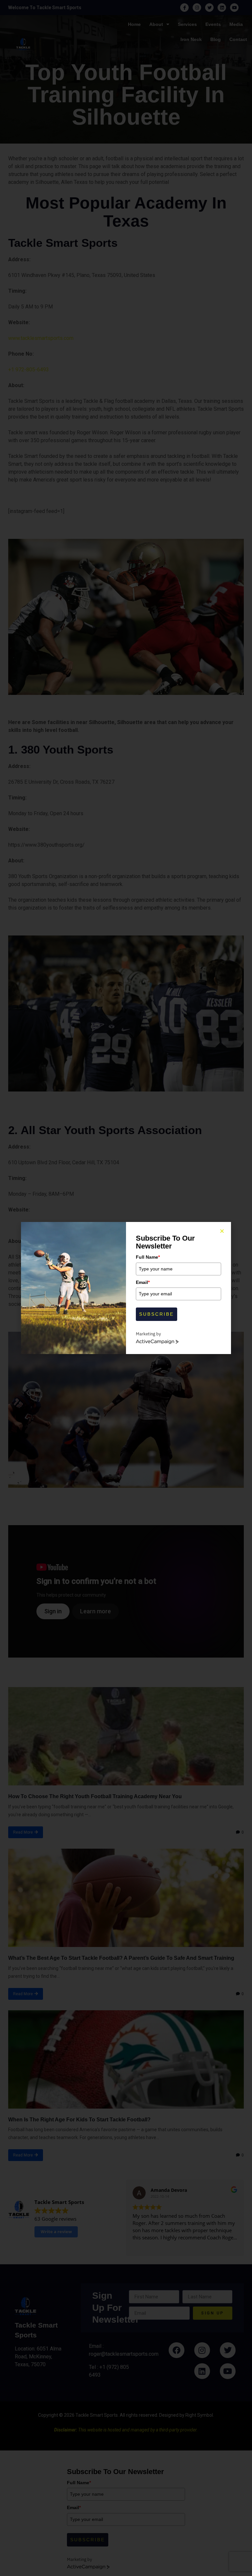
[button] (222, 1231)
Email (143, 1282)
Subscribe (157, 1314)
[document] (126, 1288)
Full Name (148, 1257)
